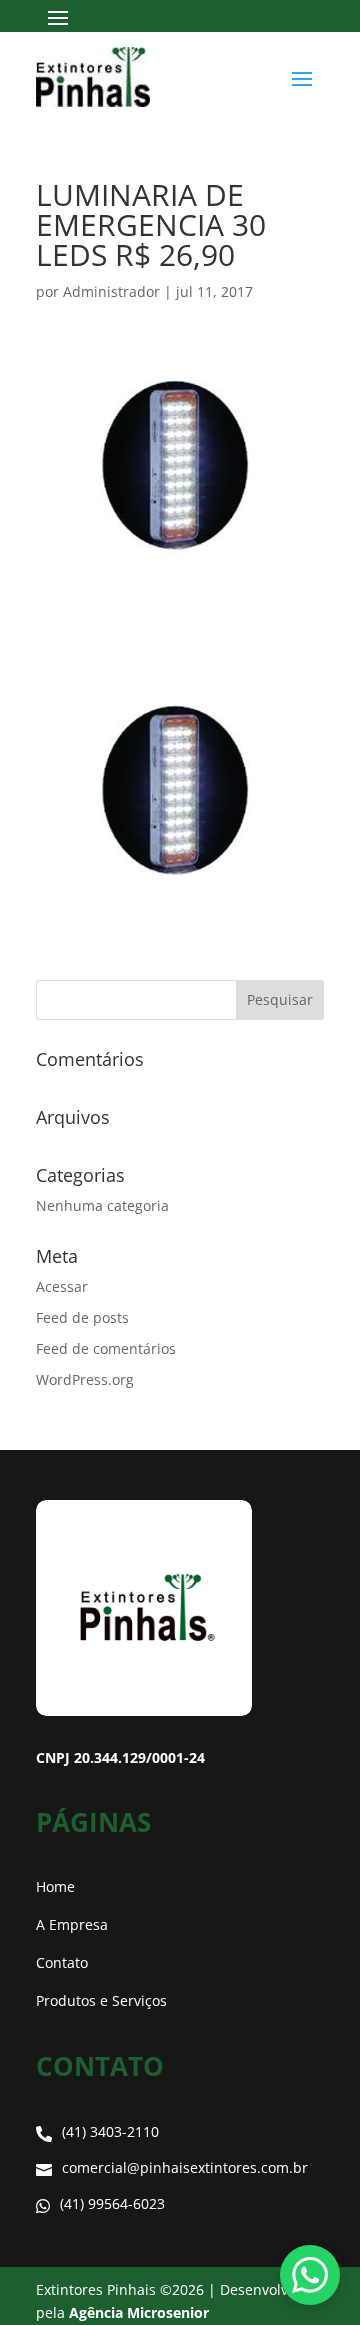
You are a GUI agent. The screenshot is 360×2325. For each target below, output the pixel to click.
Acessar (62, 1286)
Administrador (111, 291)
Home (55, 1886)
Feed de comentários (106, 1348)
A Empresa (72, 1924)
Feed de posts (82, 1317)
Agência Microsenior (139, 2312)
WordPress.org (85, 1379)
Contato (62, 1962)
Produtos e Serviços (101, 2000)
